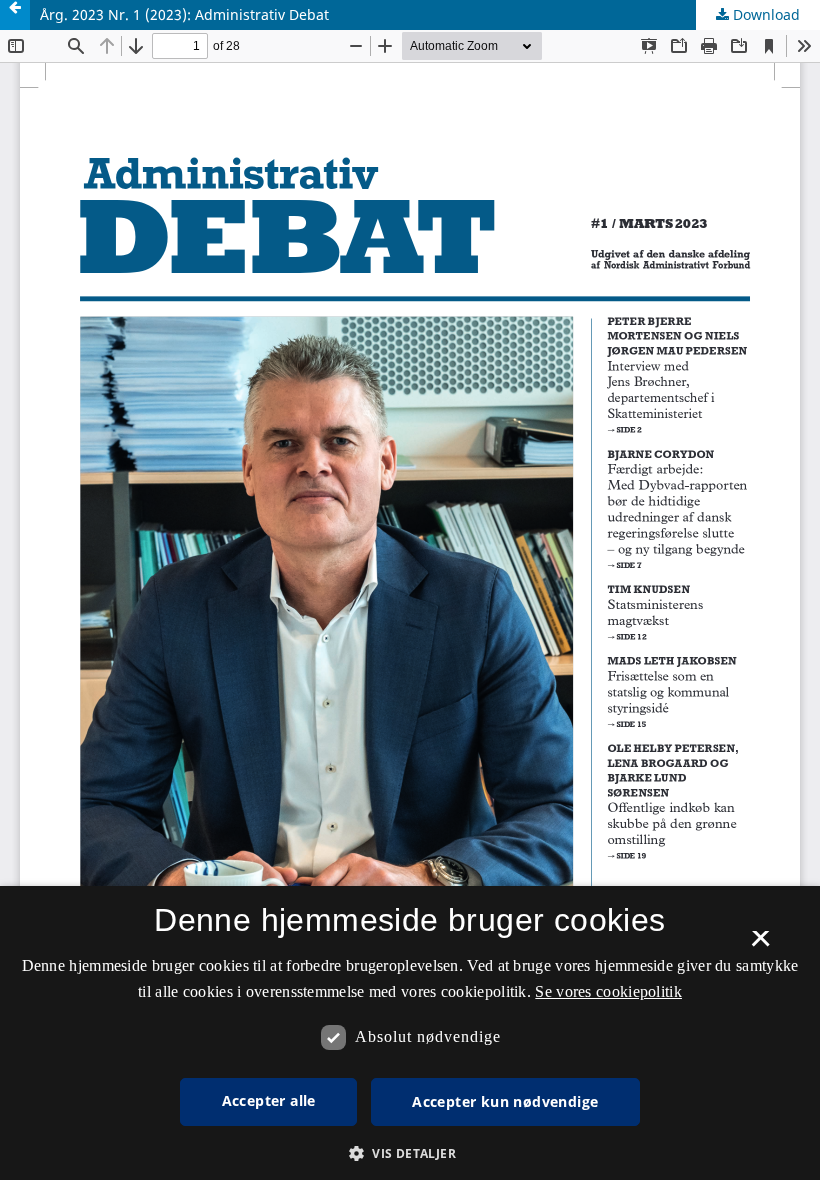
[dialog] (410, 1033)
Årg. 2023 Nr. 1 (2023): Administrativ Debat (184, 14)
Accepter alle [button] (269, 1100)
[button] (410, 1153)
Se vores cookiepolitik (608, 991)
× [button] (760, 945)
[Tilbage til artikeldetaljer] (15, 15)
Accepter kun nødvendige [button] (505, 1101)
